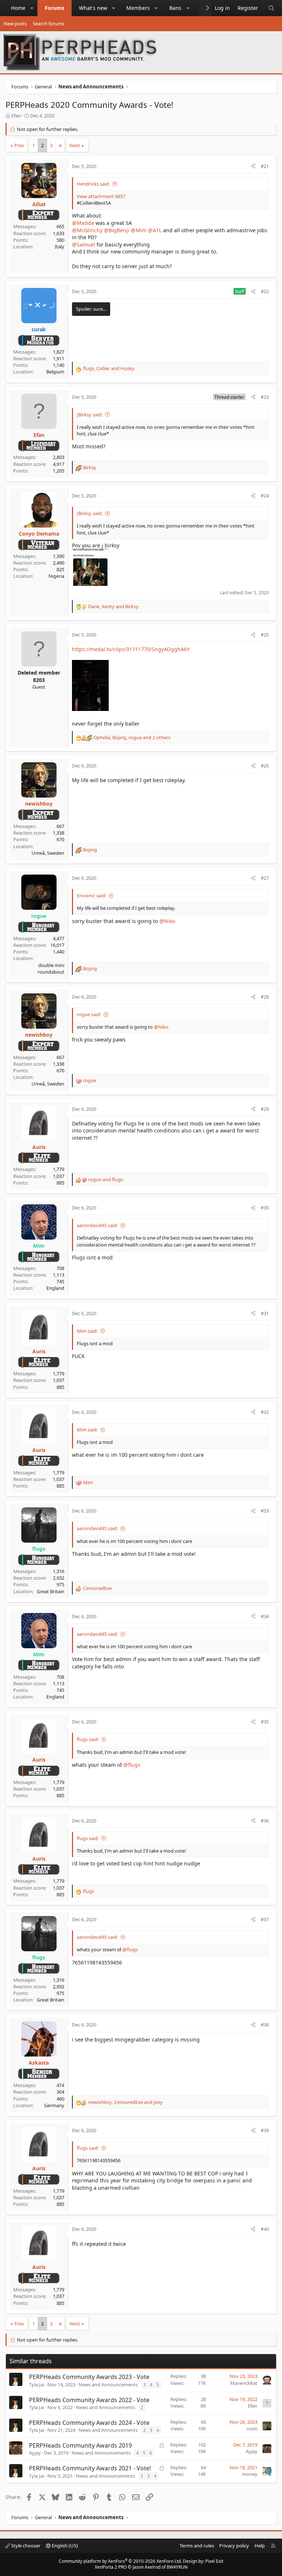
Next (75, 145)
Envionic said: (91, 895)
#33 (265, 1511)
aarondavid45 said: (97, 1225)
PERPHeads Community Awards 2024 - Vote (89, 2423)
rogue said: (89, 1014)
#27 (265, 878)
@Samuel (84, 245)
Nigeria (56, 576)
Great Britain (50, 1591)
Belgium (55, 372)
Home (18, 8)
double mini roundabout (51, 968)
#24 (265, 496)
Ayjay (35, 2453)
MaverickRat (244, 2383)
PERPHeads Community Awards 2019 (80, 2445)
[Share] (253, 166)
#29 (265, 1109)
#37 (265, 1919)
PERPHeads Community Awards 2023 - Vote (89, 2377)
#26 (265, 766)
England (55, 1288)
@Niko (167, 921)
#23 (265, 397)
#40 (265, 2229)
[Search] (271, 8)
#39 (265, 2130)
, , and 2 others (132, 737)
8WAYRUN (177, 2567)
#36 (265, 1821)
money (250, 2474)
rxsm (252, 2429)
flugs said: (88, 1739)
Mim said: (87, 1331)
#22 (265, 291)
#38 (265, 2025)
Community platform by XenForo (120, 2561)
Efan (16, 116)
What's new (93, 8)
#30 (265, 1208)
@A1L (155, 230)
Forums (55, 8)
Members (138, 8)
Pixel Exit (214, 2561)
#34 (265, 1616)
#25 (265, 635)
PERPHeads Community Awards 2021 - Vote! (90, 2468)
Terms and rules (197, 2546)
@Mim (139, 230)
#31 (265, 1313)
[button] (32, 8)
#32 (265, 1412)
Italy (59, 247)
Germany (54, 2105)
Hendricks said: (93, 184)
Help (260, 2546)
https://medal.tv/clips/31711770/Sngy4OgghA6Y (131, 649)
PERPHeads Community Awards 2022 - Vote (89, 2400)
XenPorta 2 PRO (111, 2567)
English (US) (64, 2546)
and (106, 1179)
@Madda (83, 223)
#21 (265, 166)
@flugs (132, 1765)
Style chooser (25, 2546)
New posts (15, 23)
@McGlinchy (87, 230)
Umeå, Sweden (48, 853)
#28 (265, 997)
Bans (175, 8)
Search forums (48, 23)
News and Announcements (108, 2385)
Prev (19, 145)
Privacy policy (234, 2546)
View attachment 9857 (101, 196)
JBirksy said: (90, 415)
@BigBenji (117, 230)
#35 (265, 1722)
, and (109, 368)
